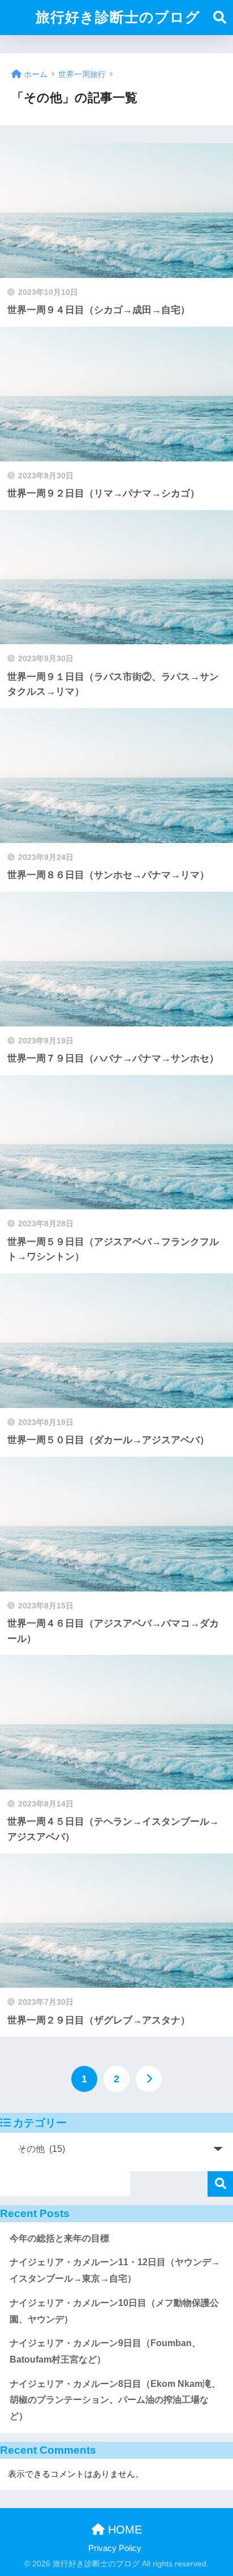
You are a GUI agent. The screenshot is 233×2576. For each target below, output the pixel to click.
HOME (123, 2530)
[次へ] (149, 2079)
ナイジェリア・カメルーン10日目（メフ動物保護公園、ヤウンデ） (114, 2311)
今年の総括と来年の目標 (59, 2238)
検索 (220, 2184)
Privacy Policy (115, 2548)
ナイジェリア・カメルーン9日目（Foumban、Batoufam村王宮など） (105, 2351)
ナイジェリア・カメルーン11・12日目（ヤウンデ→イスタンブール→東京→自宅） (115, 2270)
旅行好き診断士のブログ (118, 17)
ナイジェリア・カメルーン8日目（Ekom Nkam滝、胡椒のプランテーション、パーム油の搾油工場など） (115, 2400)
